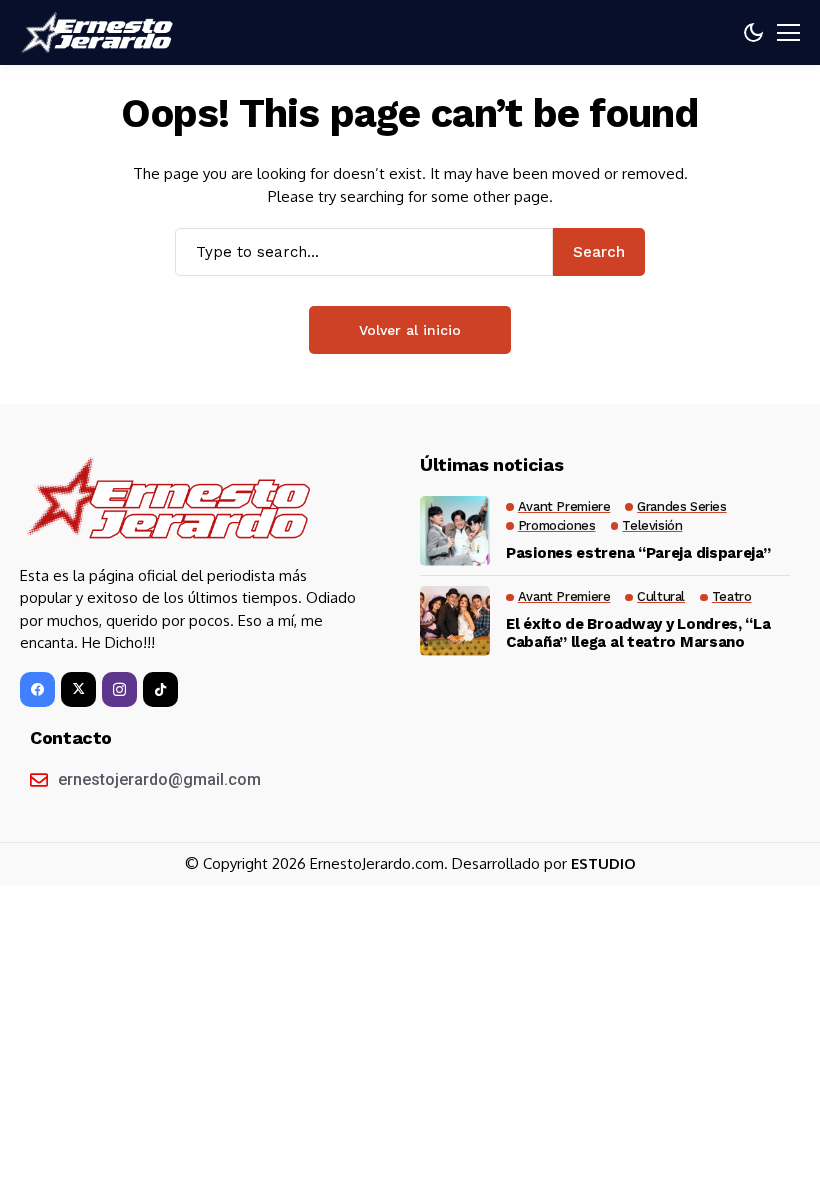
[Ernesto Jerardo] (100, 33)
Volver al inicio (410, 330)
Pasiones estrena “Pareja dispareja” (638, 553)
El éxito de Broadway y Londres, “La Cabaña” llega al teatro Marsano (638, 633)
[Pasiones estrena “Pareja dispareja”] (455, 531)
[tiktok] (160, 689)
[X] (78, 689)
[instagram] (119, 689)
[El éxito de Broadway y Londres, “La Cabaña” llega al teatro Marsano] (455, 621)
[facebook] (37, 689)
